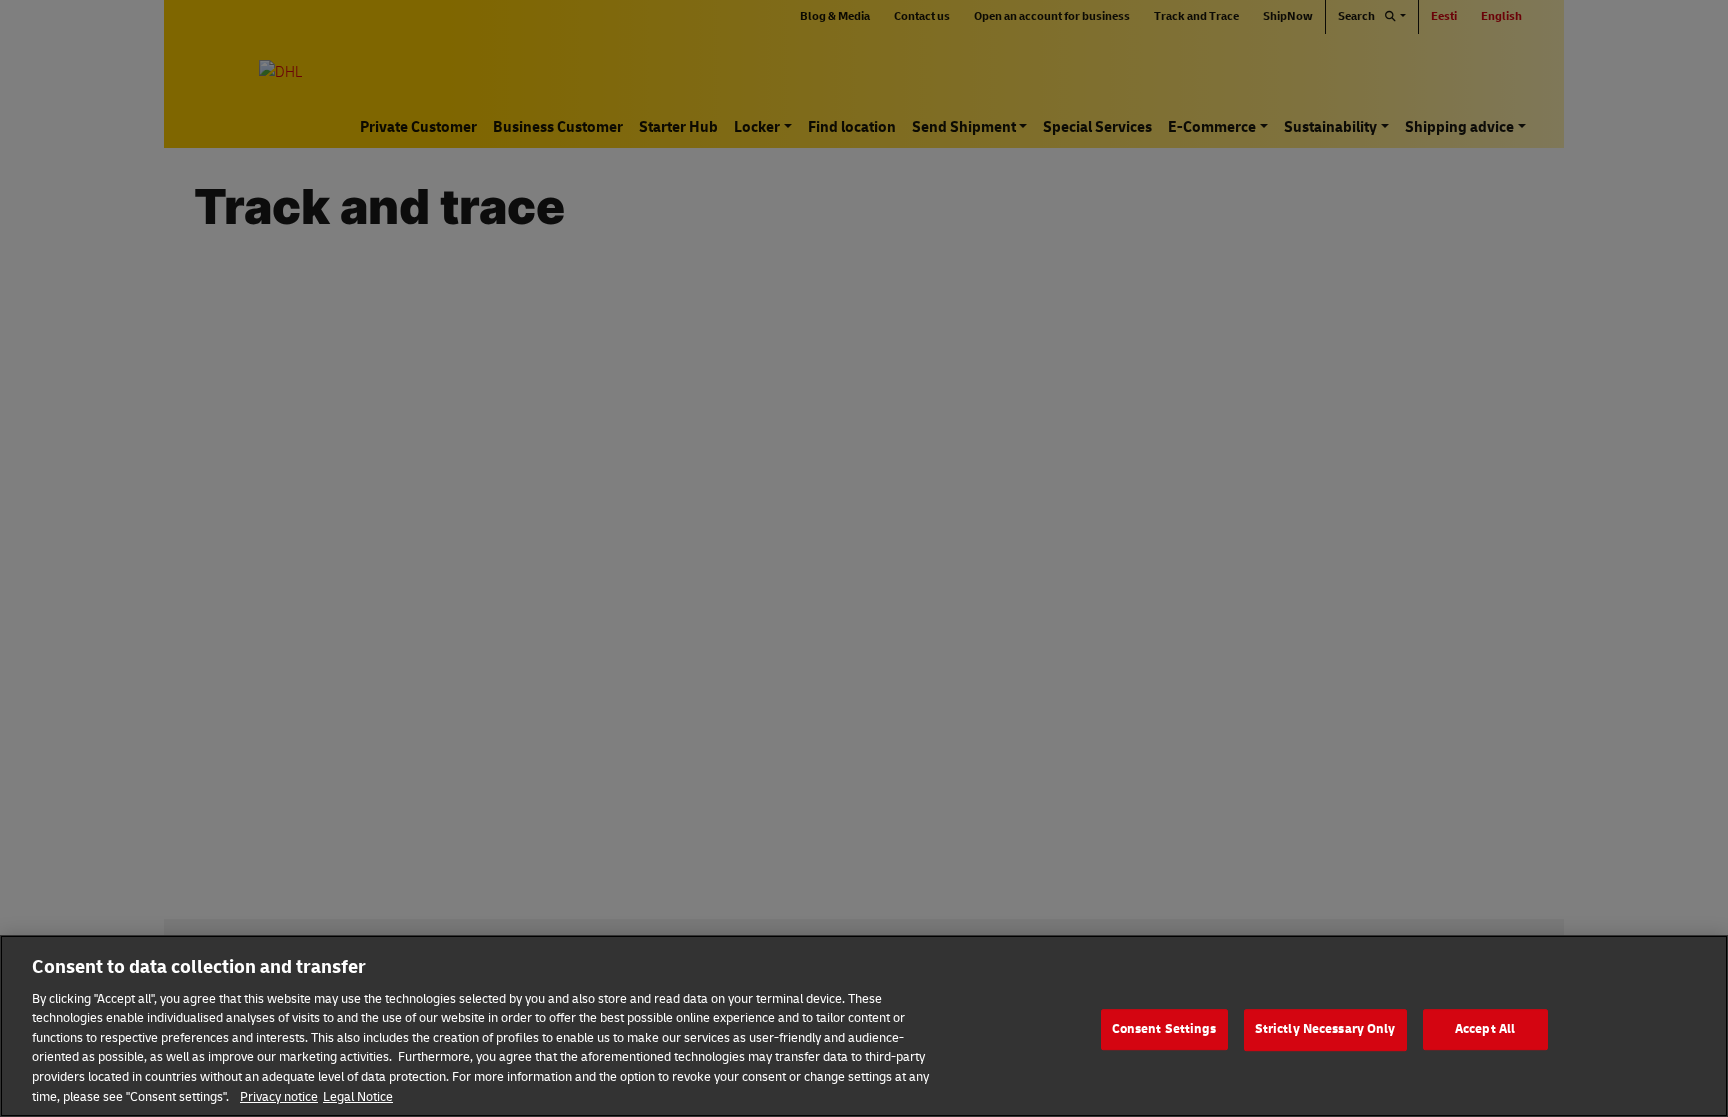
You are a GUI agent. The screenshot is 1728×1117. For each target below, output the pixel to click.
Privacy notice (279, 1096)
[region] (864, 1026)
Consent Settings (1164, 1029)
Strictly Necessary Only (1325, 1029)
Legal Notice (358, 1096)
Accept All (1485, 1029)
